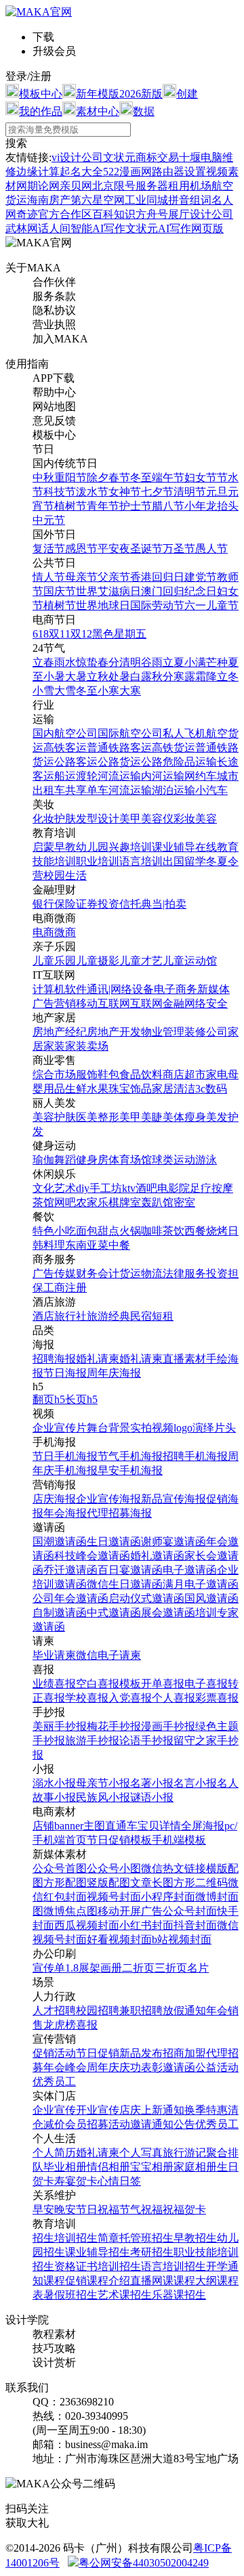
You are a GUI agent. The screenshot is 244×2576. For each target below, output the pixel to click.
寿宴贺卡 (76, 2181)
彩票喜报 (217, 1698)
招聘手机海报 (195, 1456)
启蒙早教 (54, 847)
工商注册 (65, 1288)
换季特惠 (206, 2110)
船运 (65, 776)
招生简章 (98, 2238)
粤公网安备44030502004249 (144, 2563)
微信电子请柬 (108, 1655)
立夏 (174, 662)
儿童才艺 (141, 961)
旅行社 (70, 1316)
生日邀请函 (114, 1541)
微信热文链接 (174, 1868)
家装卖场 (87, 1046)
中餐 (119, 1245)
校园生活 (65, 875)
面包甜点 (98, 1231)
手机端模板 (179, 1840)
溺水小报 (54, 1783)
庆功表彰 (141, 2067)
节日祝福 (98, 2209)
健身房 (92, 1160)
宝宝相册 (152, 2167)
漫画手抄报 (168, 1726)
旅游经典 (108, 1316)
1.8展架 (83, 1968)
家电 (217, 1074)
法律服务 (184, 1273)
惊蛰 (87, 662)
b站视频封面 (182, 1939)
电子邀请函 (190, 1570)
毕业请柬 (54, 1655)
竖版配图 (108, 1883)
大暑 (76, 676)
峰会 (76, 2067)
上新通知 (163, 2110)
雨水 (65, 662)
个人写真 (141, 2153)
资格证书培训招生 (98, 2266)
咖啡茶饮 (163, 1231)
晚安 (65, 2209)
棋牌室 (125, 1202)
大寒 (130, 691)
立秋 (98, 676)
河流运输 (119, 776)
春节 (119, 478)
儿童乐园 (54, 961)
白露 (141, 676)
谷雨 (152, 662)
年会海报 (65, 1513)
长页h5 (81, 1399)
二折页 (138, 1968)
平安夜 (114, 549)
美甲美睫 (141, 1117)
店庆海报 (54, 1499)
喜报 (87, 2025)
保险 (65, 904)
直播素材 (184, 1359)
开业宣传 (98, 2110)
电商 (43, 932)
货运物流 (141, 1273)
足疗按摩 (211, 1188)
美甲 (130, 819)
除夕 (98, 478)
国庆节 (60, 591)
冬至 (141, 478)
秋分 (163, 676)
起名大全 (81, 172)
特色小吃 (54, 1231)
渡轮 (87, 776)
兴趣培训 (130, 847)
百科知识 (114, 214)
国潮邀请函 (60, 1541)
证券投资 (98, 904)
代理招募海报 (119, 1513)
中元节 (49, 520)
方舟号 (152, 214)
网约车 (201, 776)
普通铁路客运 (119, 748)
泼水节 (92, 492)
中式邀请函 (114, 1613)
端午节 (168, 478)
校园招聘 (98, 2011)
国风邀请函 (211, 1598)
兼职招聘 (141, 2011)
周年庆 (103, 2067)
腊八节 (168, 506)
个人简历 (54, 2153)
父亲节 (114, 577)
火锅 (130, 1231)
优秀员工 (54, 2082)
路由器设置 (179, 172)
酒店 (43, 1316)
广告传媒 (54, 1273)
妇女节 (201, 478)
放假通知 (184, 2011)
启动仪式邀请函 (146, 1598)
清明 (130, 662)
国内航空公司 (65, 733)
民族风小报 (103, 1797)
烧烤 (217, 1231)
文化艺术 (54, 1188)
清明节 (190, 492)
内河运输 (163, 776)
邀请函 (179, 2067)
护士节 (136, 506)
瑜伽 (43, 1160)
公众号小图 (114, 1868)
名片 (198, 1968)
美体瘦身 (184, 1117)
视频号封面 (114, 1897)
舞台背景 (108, 1428)
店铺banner (58, 1826)
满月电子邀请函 (201, 1584)
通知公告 (174, 2124)
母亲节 (81, 577)
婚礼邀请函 (157, 1556)
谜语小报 (152, 1797)
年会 (217, 2011)
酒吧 (146, 1188)
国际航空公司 (130, 733)
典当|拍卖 (164, 904)
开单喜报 (163, 1684)
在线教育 (217, 847)
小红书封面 (146, 1925)
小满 (195, 662)
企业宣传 (54, 2110)
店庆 (130, 2110)
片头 (225, 1428)
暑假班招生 (70, 2295)
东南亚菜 (87, 1245)
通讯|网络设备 (120, 989)
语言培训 (141, 861)
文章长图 (152, 1883)
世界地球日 (103, 605)
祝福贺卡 (184, 2209)
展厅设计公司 (201, 214)
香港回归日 (157, 577)
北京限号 (114, 186)
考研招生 (152, 2252)
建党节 (201, 577)
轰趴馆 (157, 1202)
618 (41, 634)
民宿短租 (152, 1316)
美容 (206, 819)
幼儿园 (92, 847)
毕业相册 (65, 2167)
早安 (43, 2209)
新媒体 (213, 989)
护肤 (65, 819)
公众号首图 (60, 1868)
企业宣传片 (60, 1428)
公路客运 (76, 762)
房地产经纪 (60, 1032)
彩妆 (184, 819)
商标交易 (157, 157)
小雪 (43, 691)
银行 (43, 904)
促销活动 (54, 2053)
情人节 (49, 577)
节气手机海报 (130, 1456)
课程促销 (65, 2281)
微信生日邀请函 (125, 1584)
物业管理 (163, 1032)
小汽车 (211, 790)
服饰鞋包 (98, 1074)
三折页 (171, 1968)
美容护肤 (54, 1117)
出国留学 (184, 861)
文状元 (119, 157)
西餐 (195, 1231)
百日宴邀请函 (130, 1570)
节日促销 (98, 2053)
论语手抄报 (146, 1740)
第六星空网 (98, 200)
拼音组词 (190, 200)
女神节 (125, 492)
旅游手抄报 (92, 1740)
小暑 (54, 676)
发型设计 (98, 819)
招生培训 (54, 2238)
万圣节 (179, 549)
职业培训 (98, 861)
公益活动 (217, 2067)
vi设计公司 (77, 157)
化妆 (43, 819)
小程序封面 (168, 1897)
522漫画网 (127, 172)
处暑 (119, 676)
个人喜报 (174, 1698)
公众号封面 (190, 1911)
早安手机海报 (130, 1470)
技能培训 (54, 861)
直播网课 (152, 2281)
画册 (111, 1968)
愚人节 (211, 549)
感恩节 (81, 549)
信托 (130, 904)
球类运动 (174, 1160)
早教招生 (195, 2238)
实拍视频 (152, 1428)
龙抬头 (222, 506)
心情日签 (119, 2181)
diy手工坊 (99, 1188)
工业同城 (146, 200)
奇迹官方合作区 (54, 214)
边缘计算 (38, 172)
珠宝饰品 (130, 1089)
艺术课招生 (125, 2295)
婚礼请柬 (98, 1359)
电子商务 (176, 989)
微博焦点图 (70, 1911)
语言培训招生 (174, 2266)
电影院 (174, 1188)
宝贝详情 (159, 1826)
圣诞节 (146, 549)
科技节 (60, 492)
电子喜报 (206, 1684)
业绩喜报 (54, 1684)
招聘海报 (54, 1359)
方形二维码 (201, 1883)
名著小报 (152, 1783)
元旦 (217, 492)
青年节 (103, 506)
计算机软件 (60, 989)
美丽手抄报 (60, 1726)
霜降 (206, 676)
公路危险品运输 (179, 762)
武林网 (22, 228)
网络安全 (206, 1003)
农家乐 (92, 1202)
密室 (184, 1202)
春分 (108, 662)
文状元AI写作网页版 (175, 228)
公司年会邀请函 (70, 1598)
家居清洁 (174, 1089)
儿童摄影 (98, 961)
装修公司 (206, 1032)
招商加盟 (184, 2053)
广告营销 (54, 1003)
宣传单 (49, 1968)
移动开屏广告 (130, 1911)
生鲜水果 (87, 1089)
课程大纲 (195, 2281)
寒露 (184, 676)
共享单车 (87, 790)
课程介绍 (108, 2281)
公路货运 (119, 762)
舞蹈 (65, 1160)
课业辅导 (174, 847)
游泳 (206, 1160)
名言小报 (195, 1783)
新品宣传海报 (174, 1499)
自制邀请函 (60, 1613)
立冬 (228, 676)
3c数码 (211, 1089)
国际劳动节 (157, 605)
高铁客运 (65, 748)
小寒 (108, 691)
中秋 (43, 478)
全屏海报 (203, 1826)
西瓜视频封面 (87, 1925)
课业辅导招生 (98, 2252)
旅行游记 (184, 2153)
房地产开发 (114, 1032)
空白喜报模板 (108, 1684)
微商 (65, 932)
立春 (43, 662)
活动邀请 (130, 2124)
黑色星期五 (119, 634)
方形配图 (65, 1883)
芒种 (217, 662)
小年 (195, 506)
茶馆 (43, 1202)
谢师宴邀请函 (174, 1541)
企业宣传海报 (108, 1499)
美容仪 (157, 819)
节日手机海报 (65, 1456)
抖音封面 (195, 1925)
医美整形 (98, 1117)
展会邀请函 (168, 1613)
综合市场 (54, 1074)
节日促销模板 (119, 1840)
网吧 (65, 1202)
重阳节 (70, 478)
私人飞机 (184, 733)
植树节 (70, 506)
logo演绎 (194, 1428)
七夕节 (157, 492)
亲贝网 (76, 186)
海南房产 (49, 200)
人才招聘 (54, 2011)
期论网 (43, 186)
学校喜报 (87, 1698)
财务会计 (98, 1273)
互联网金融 (157, 1003)
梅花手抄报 (114, 1726)
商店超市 (184, 1074)
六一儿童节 (211, 605)
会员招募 (87, 2124)
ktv (129, 1188)
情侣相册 (108, 2167)
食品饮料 (141, 1074)
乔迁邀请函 (70, 1570)
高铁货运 (174, 748)
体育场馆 (130, 1160)
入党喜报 (130, 1698)
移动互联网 (103, 1003)
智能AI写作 (98, 228)
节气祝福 (141, 2209)
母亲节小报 (103, 1783)
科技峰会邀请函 (92, 1556)
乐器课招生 (179, 2295)
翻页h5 (49, 1399)
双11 (60, 634)
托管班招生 (146, 2238)
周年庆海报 (114, 1373)
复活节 (49, 549)
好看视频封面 (119, 1939)
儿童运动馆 (190, 961)
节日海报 (65, 1373)
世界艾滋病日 (108, 591)
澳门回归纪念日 (179, 591)
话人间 (54, 228)
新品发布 (141, 2053)
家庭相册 (195, 2167)
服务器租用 (163, 186)
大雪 (65, 691)
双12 (81, 634)
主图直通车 (110, 1826)
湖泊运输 (174, 790)
